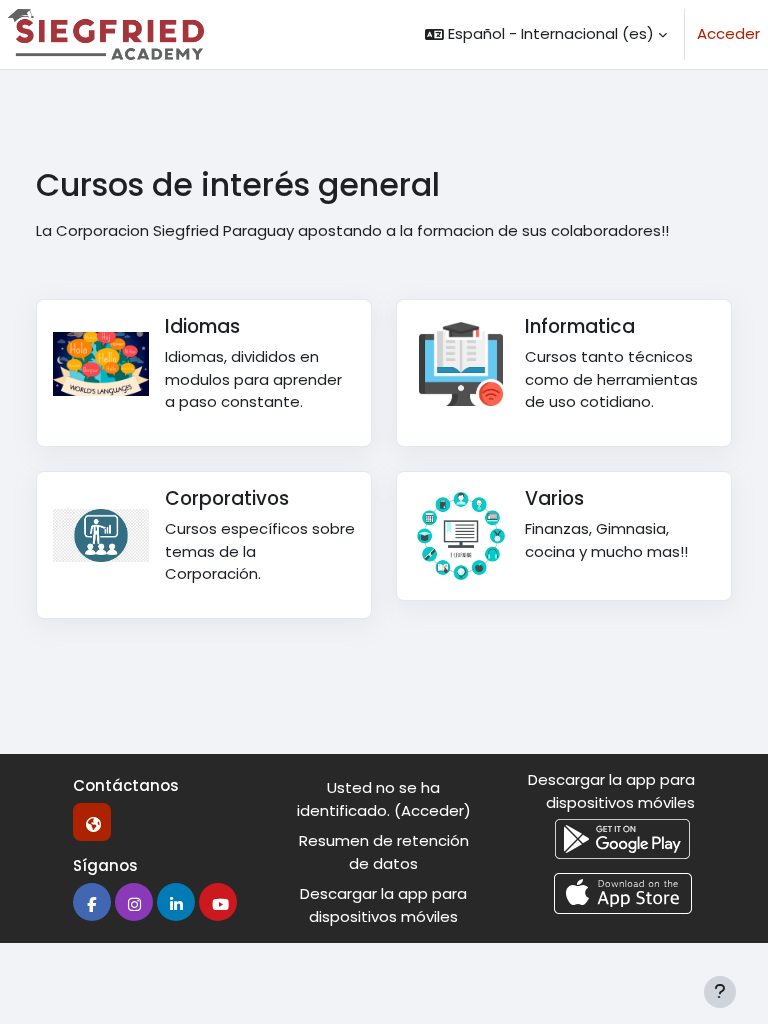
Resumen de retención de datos (384, 852)
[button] (546, 34)
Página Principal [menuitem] (306, 33)
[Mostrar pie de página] (720, 992)
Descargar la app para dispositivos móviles (383, 905)
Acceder (728, 33)
